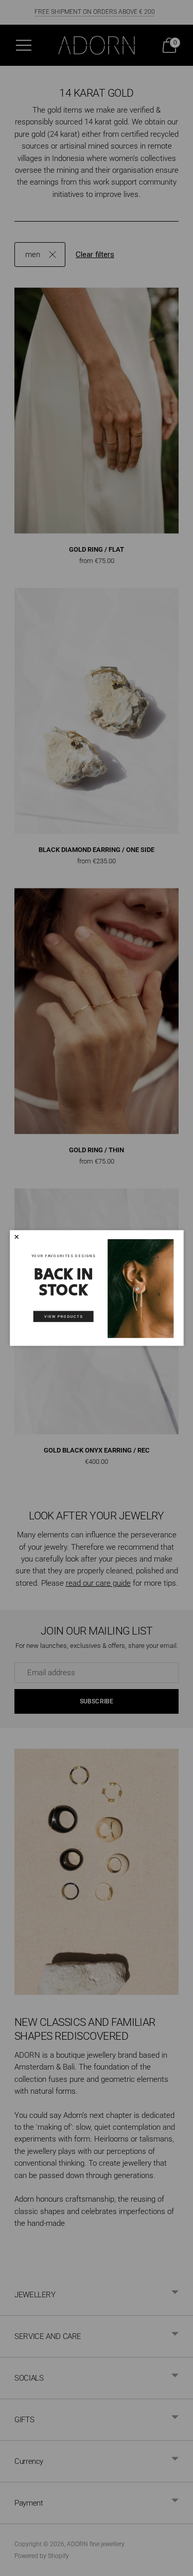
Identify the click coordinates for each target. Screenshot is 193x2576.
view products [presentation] (63, 1317)
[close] (16, 1237)
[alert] (97, 1288)
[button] (16, 1237)
